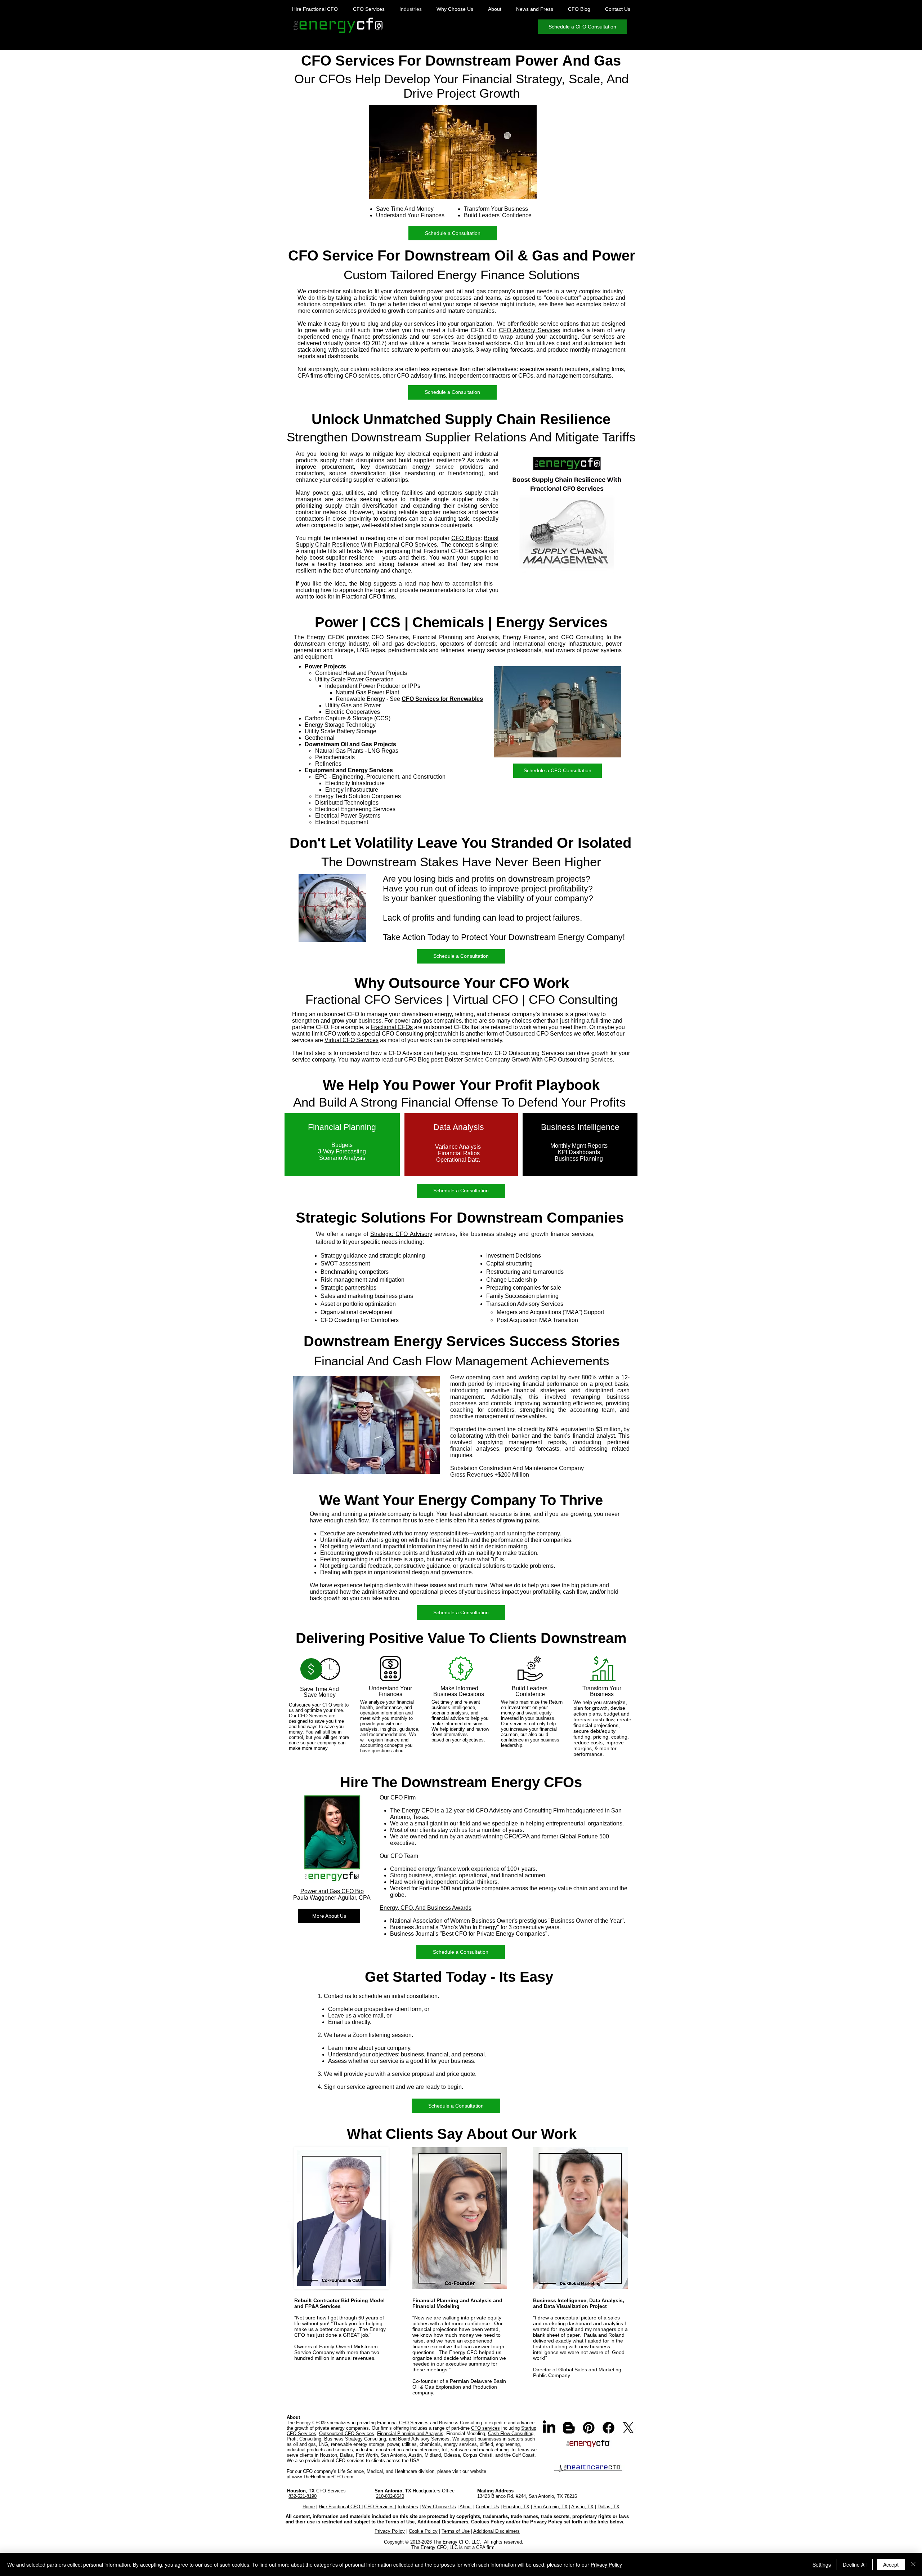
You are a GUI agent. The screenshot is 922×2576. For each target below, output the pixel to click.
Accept (891, 2564)
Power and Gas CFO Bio (332, 1891)
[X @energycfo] (628, 2428)
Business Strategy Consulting (355, 2439)
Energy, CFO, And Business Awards (426, 1908)
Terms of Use (456, 2531)
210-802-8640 (390, 2496)
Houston (328, 2455)
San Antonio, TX (550, 2507)
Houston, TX (516, 2507)
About (466, 2507)
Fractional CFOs (392, 1027)
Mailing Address (495, 2491)
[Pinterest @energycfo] (589, 2428)
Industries (408, 2507)
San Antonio (393, 2455)
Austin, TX (582, 2507)
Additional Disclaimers (496, 2531)
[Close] (913, 2564)
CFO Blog (417, 1060)
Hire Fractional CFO (340, 2507)
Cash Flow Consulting (511, 2433)
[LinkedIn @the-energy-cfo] (549, 2428)
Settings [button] (822, 2564)
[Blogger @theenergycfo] (569, 2428)
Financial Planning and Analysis (410, 2433)
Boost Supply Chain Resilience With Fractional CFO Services (397, 541)
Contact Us (487, 2507)
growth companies (411, 311)
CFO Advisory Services (530, 330)
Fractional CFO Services (403, 2423)
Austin (415, 2455)
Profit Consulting (304, 2439)
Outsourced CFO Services (539, 1034)
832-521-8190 (303, 2496)
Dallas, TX (608, 2507)
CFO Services (380, 2507)
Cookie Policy (423, 2531)
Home (309, 2507)
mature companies (471, 311)
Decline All (855, 2564)
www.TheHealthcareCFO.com (323, 2477)
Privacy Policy (390, 2531)
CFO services (485, 2428)
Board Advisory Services (424, 2439)
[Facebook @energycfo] (608, 2428)
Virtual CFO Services (352, 1040)
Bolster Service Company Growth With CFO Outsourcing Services (529, 1060)
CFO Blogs (466, 538)
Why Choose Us (439, 2507)
